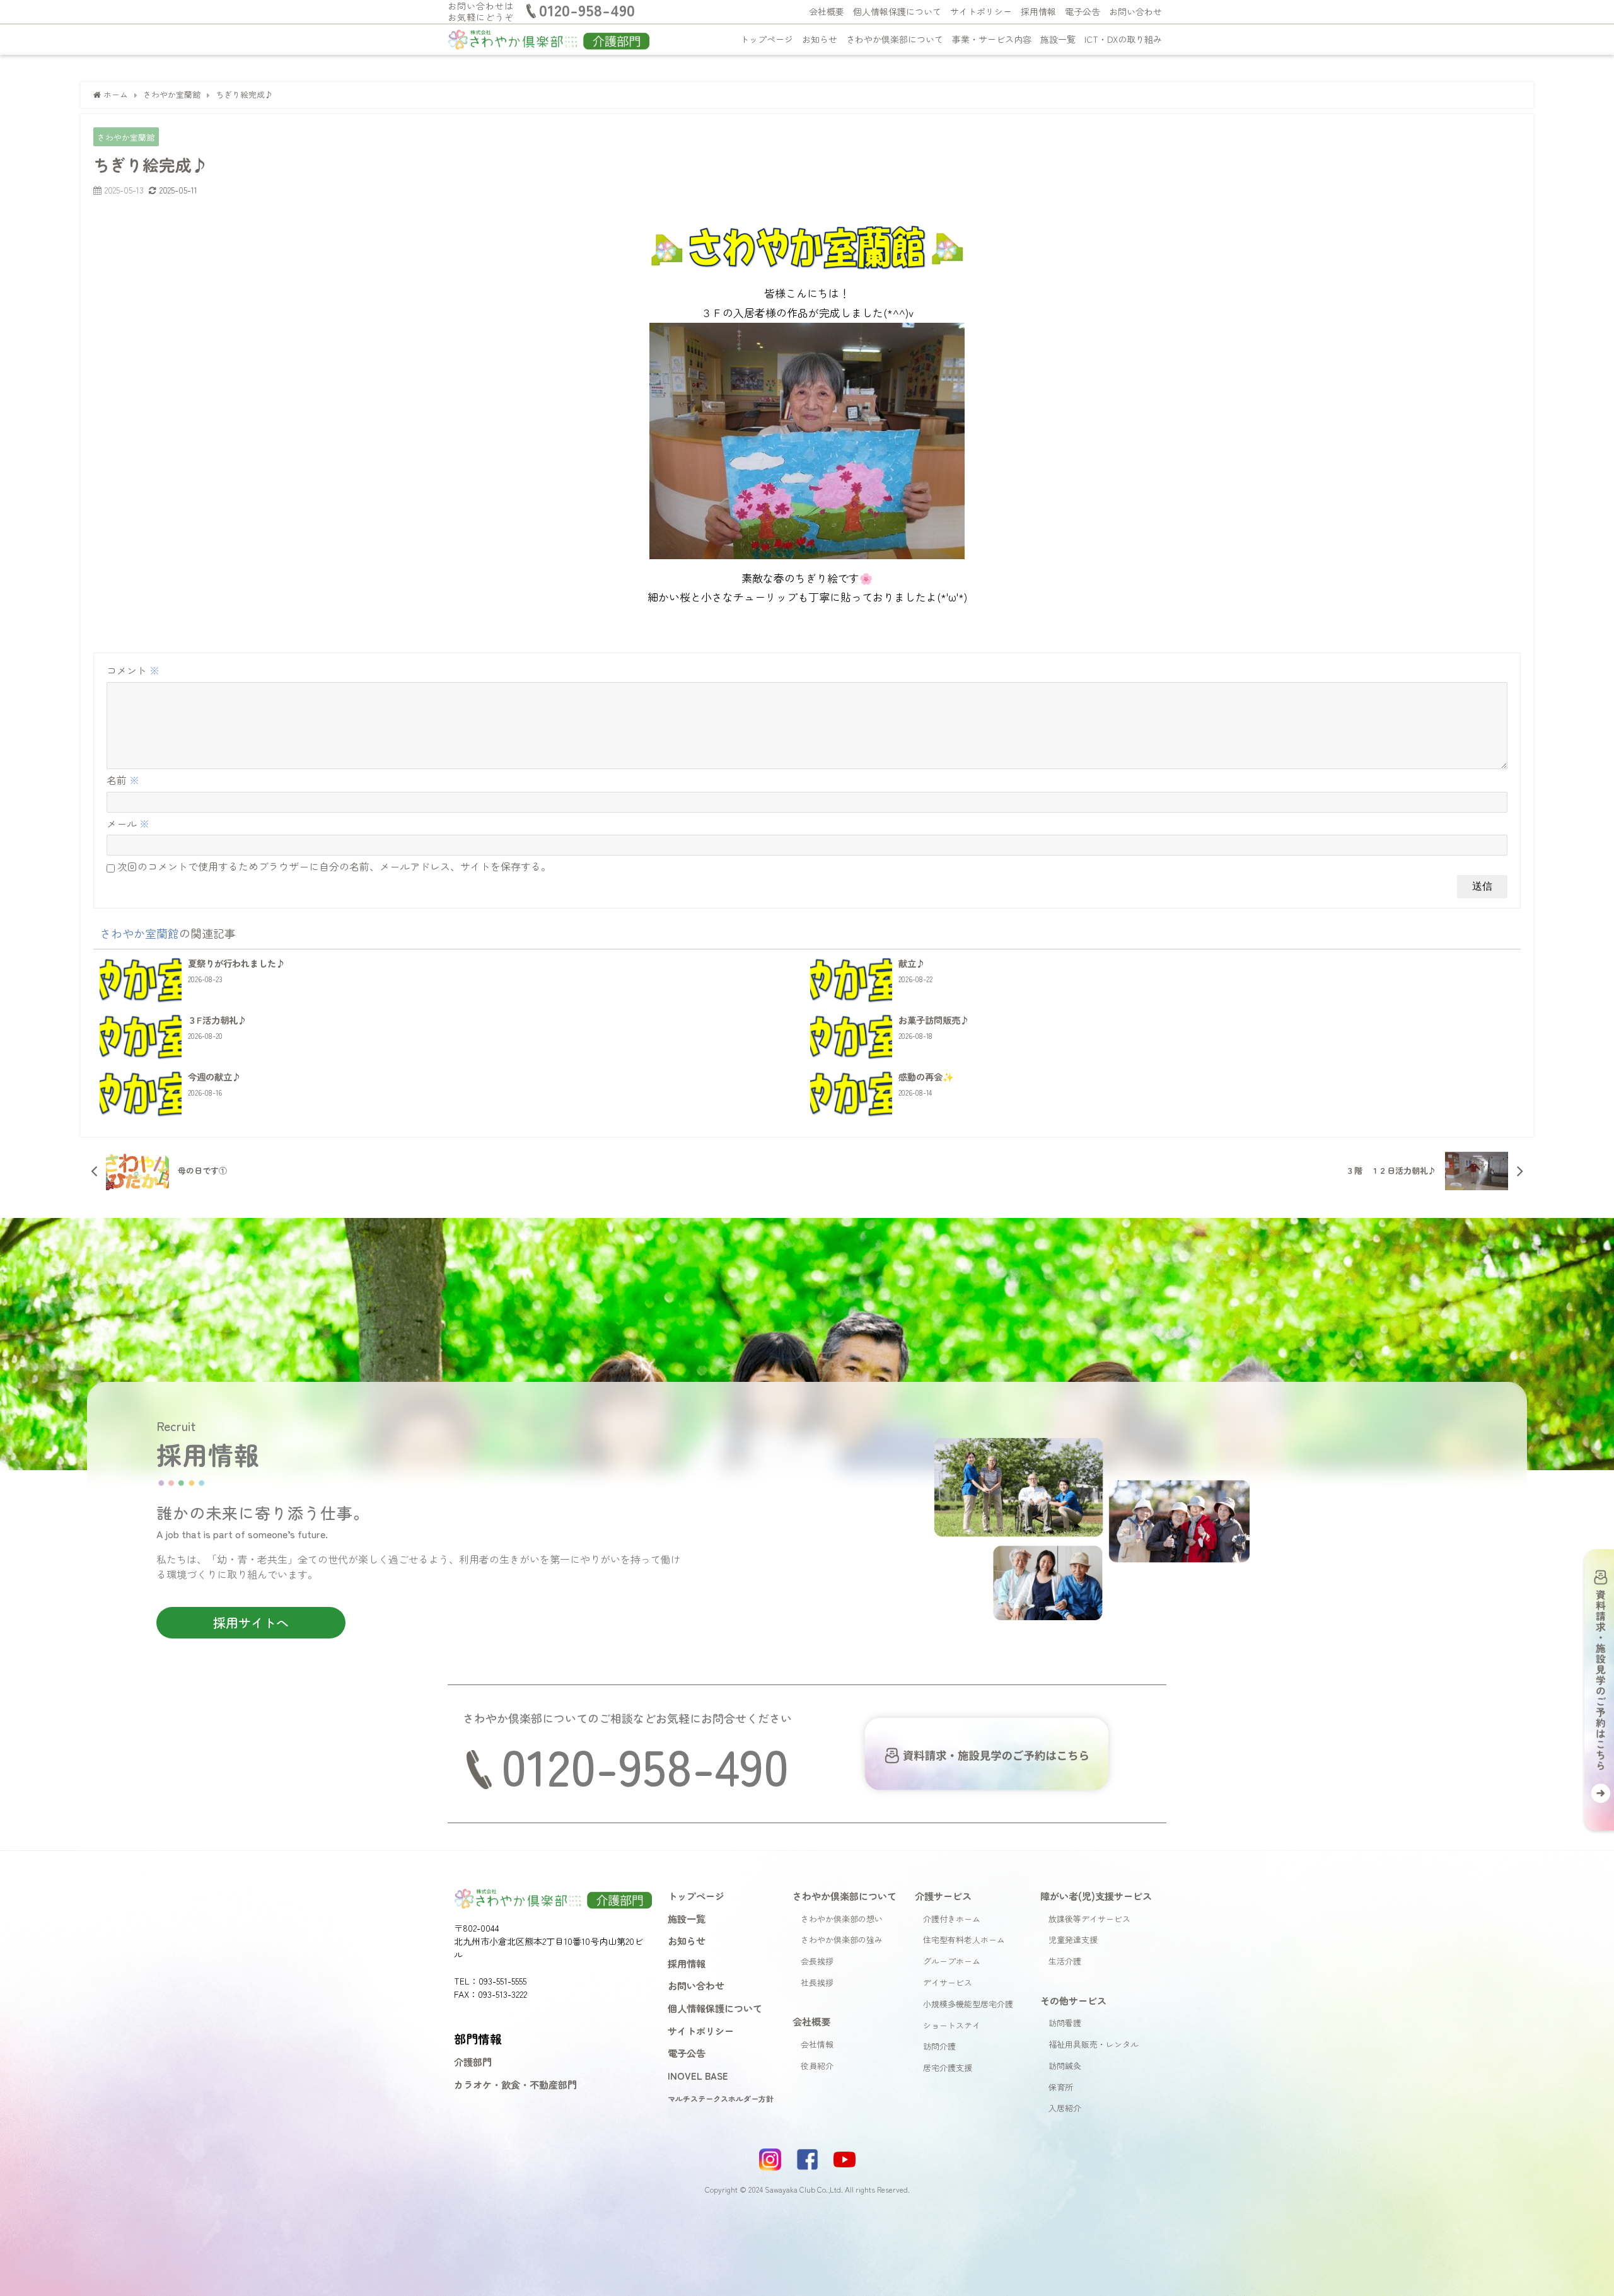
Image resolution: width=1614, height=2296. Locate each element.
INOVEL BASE (698, 2075)
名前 (123, 780)
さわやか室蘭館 (126, 137)
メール (128, 823)
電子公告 (1083, 11)
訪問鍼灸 (1065, 2066)
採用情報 (1038, 11)
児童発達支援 (1073, 1939)
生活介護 (1065, 1961)
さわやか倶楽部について (895, 39)
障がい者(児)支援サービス (1096, 1896)
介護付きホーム (952, 1919)
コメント (133, 670)
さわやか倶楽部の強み (842, 1939)
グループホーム (952, 1961)
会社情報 (817, 2044)
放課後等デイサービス (1089, 1919)
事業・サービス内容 (992, 39)
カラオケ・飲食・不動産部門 (515, 2084)
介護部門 (473, 2061)
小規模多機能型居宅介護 (968, 2004)
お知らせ (820, 39)
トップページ (767, 39)
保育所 (1061, 2087)
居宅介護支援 (948, 2067)
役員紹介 (817, 2066)
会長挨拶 (817, 1961)
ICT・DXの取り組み (1123, 39)
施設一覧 (1058, 39)
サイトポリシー (981, 11)
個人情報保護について (897, 11)
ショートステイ (952, 2025)
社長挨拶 (817, 1982)
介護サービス (943, 1896)
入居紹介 (1065, 2108)
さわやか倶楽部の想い (842, 1919)
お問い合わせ (1135, 11)
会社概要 (827, 11)
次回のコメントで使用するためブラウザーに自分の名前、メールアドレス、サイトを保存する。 (334, 866)
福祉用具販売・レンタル (1094, 2044)
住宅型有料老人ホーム (964, 1939)
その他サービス (1073, 2000)
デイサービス (948, 1982)
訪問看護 (1065, 2023)
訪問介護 (939, 2046)
